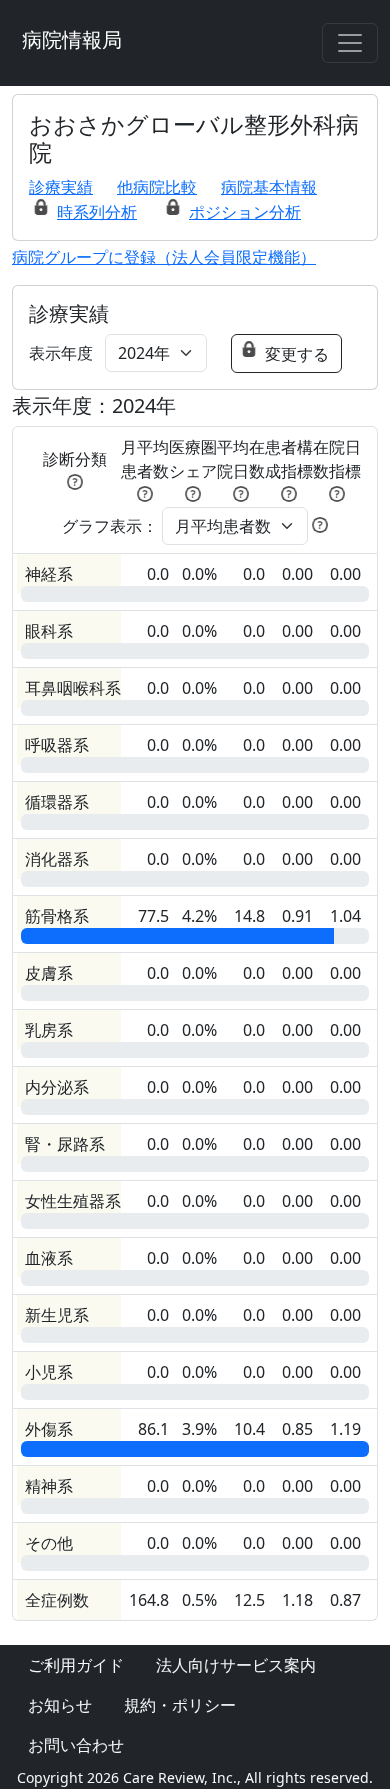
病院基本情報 (269, 187)
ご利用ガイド (76, 1665)
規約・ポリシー (180, 1705)
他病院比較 (157, 187)
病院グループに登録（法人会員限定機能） (164, 257)
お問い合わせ (76, 1745)
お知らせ (60, 1705)
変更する (297, 354)
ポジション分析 (245, 212)
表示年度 (61, 353)
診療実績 (61, 187)
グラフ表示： (110, 526)
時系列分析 (97, 212)
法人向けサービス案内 (236, 1665)
